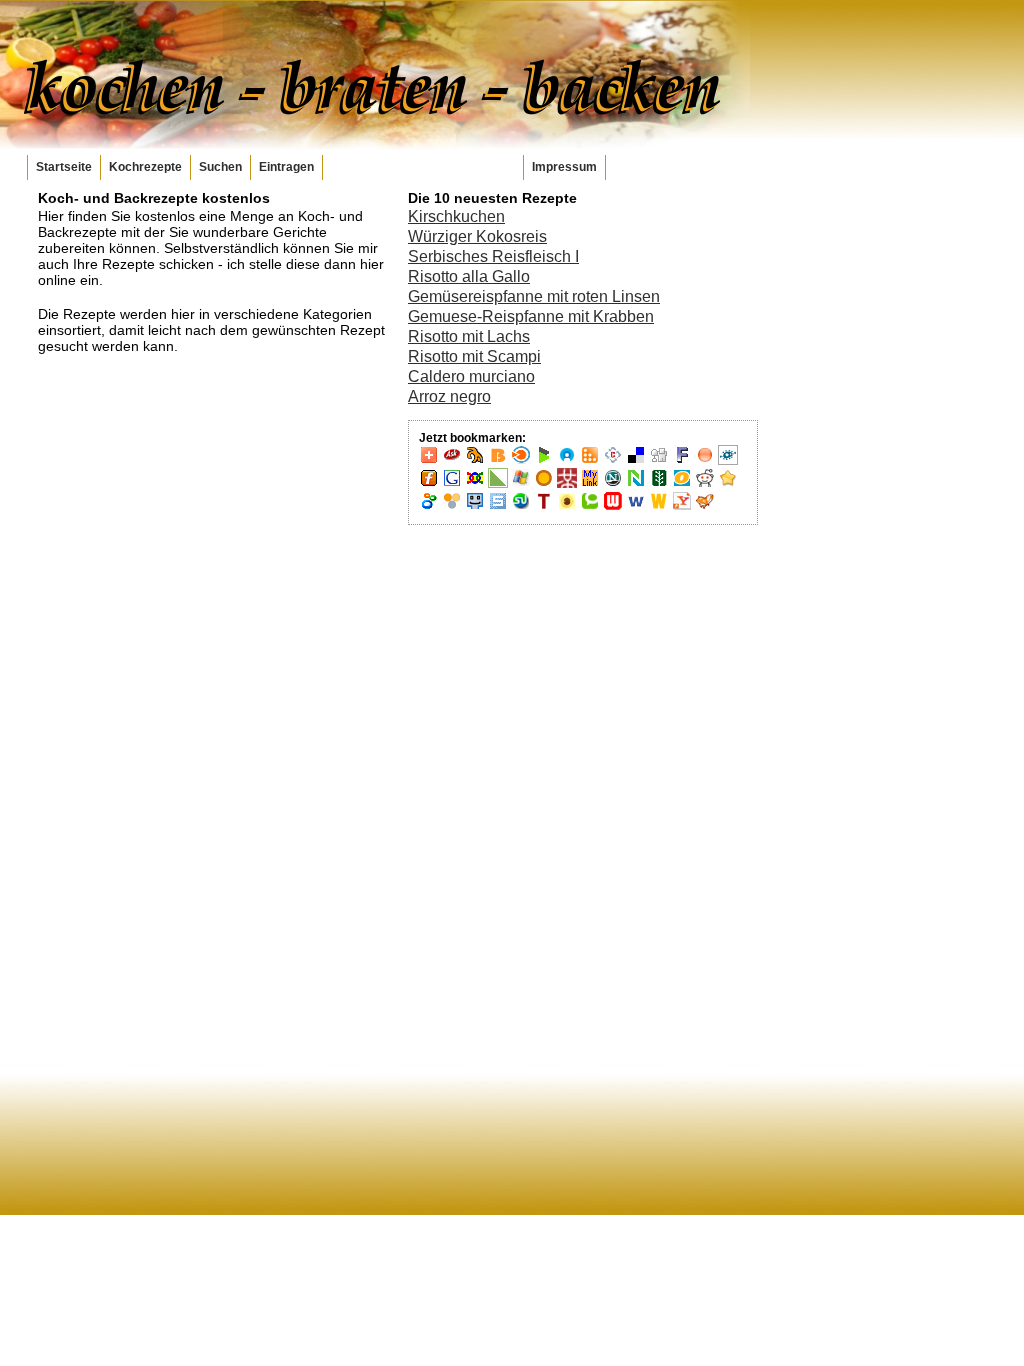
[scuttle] (728, 484)
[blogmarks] (544, 461)
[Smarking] (475, 507)
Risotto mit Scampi (474, 356)
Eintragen (286, 167)
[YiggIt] (705, 507)
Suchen (220, 167)
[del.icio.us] (636, 461)
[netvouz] (636, 484)
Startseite (64, 167)
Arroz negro (449, 396)
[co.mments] (590, 461)
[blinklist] (521, 461)
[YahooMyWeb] (682, 507)
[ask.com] (452, 461)
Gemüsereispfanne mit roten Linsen (534, 296)
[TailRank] (544, 507)
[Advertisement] (838, 490)
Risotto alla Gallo (469, 276)
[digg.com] (659, 461)
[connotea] (613, 461)
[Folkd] (728, 461)
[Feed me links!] (705, 461)
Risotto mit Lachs (469, 336)
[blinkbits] (498, 461)
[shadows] (429, 507)
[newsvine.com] (659, 484)
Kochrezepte (145, 167)
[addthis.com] (429, 461)
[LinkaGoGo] (475, 484)
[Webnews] (613, 507)
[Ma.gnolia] (544, 484)
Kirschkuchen (456, 216)
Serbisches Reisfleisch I (493, 256)
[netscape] (613, 484)
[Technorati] (590, 507)
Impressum (564, 167)
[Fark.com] (682, 461)
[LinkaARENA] (498, 484)
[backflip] (475, 461)
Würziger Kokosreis (477, 236)
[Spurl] (498, 507)
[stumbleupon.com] (521, 507)
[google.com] (452, 484)
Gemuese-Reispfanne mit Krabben (531, 316)
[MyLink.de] (590, 484)
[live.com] (521, 484)
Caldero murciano (471, 376)
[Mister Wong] (567, 484)
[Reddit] (705, 484)
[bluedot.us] (567, 461)
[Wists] (659, 507)
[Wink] (636, 507)
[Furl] (429, 484)
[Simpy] (452, 507)
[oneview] (682, 484)
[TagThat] (567, 507)
